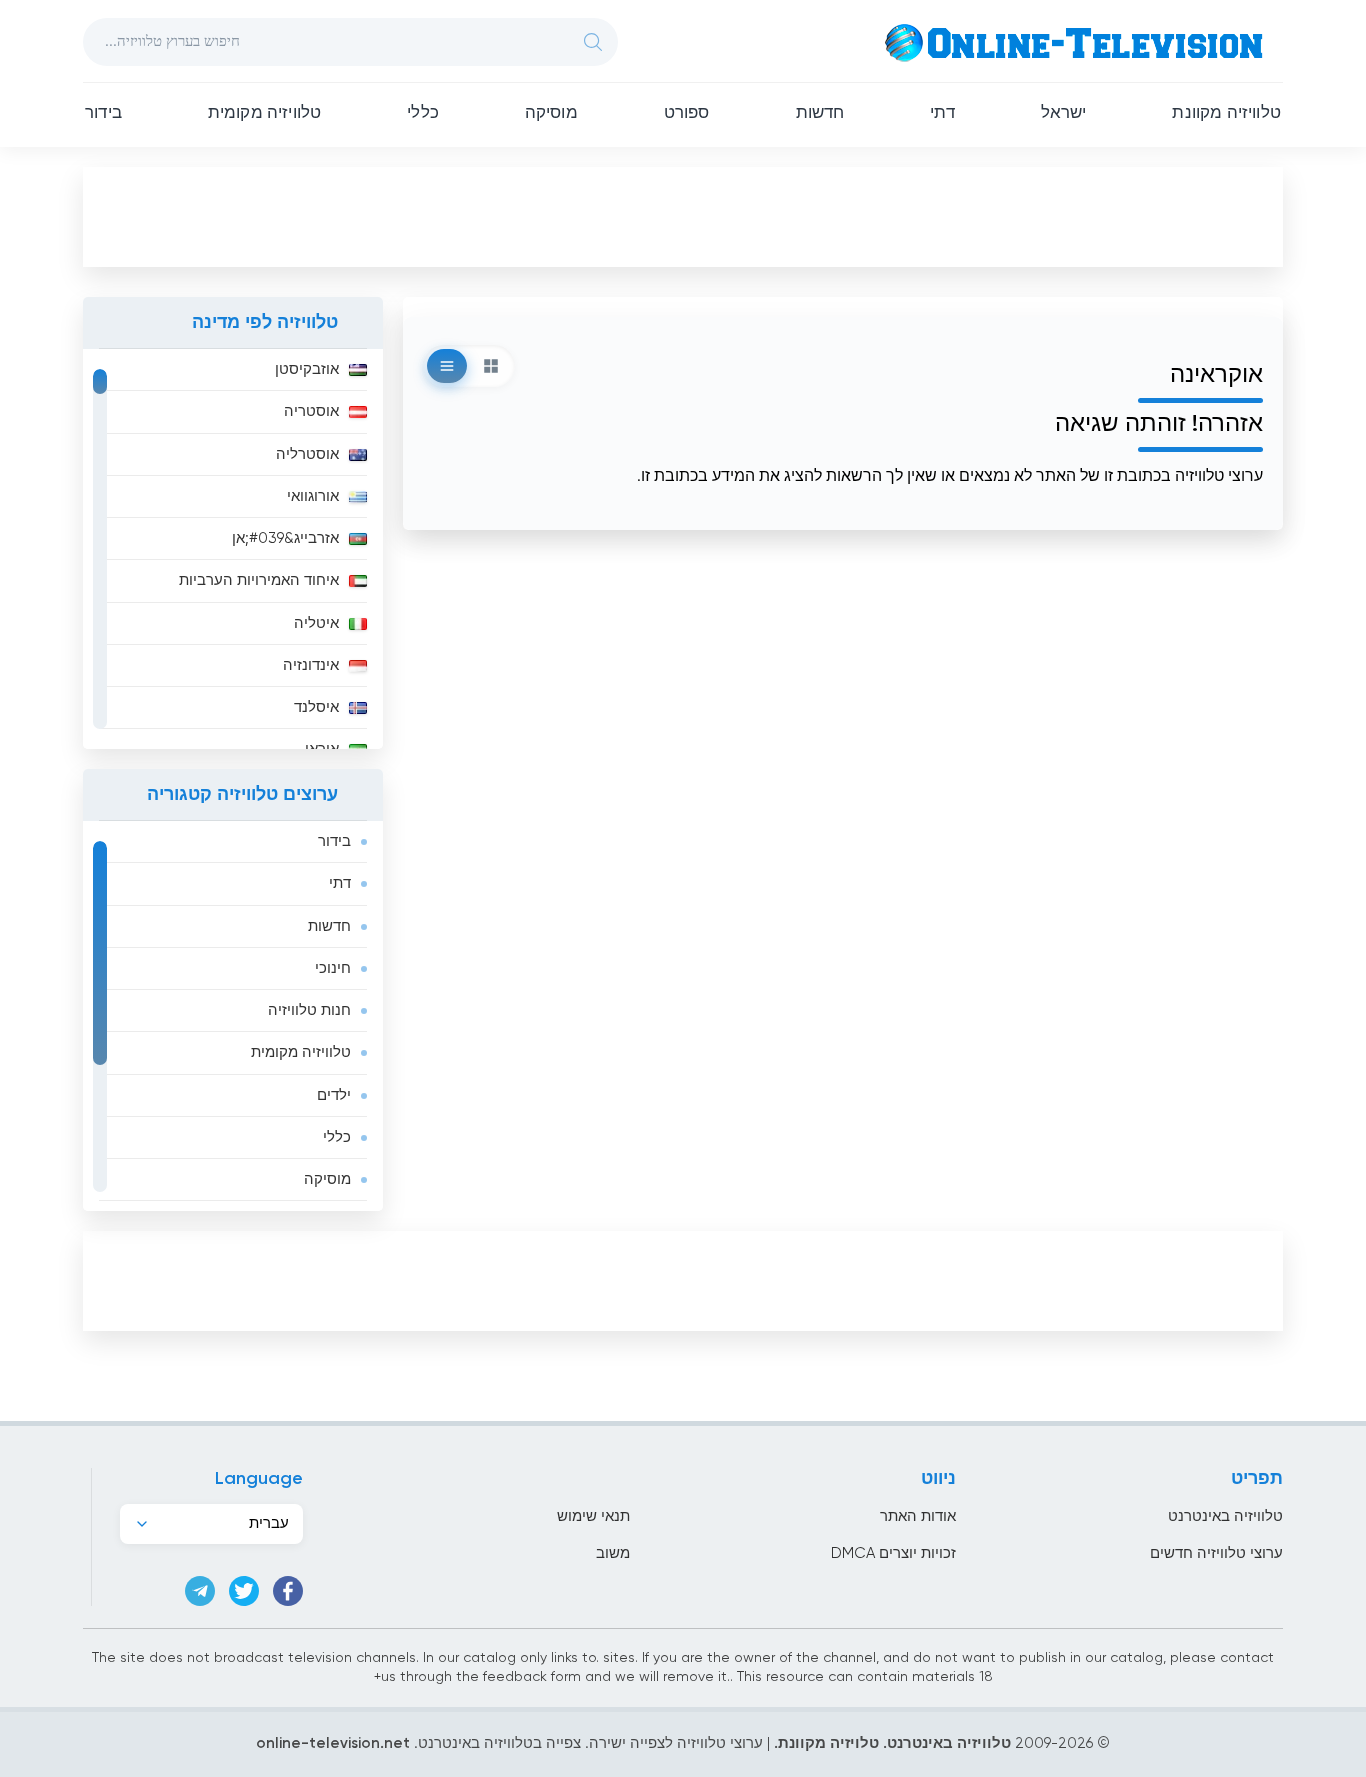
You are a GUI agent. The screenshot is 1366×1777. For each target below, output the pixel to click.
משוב (613, 1553)
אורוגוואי (313, 496)
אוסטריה (311, 411)
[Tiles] (491, 366)
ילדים (334, 1095)
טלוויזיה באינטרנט (1225, 1516)
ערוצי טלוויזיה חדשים (1216, 1553)
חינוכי (333, 968)
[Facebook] (288, 1591)
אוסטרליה (307, 454)
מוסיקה (551, 113)
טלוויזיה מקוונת (1226, 113)
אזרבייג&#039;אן (285, 538)
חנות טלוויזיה (309, 1010)
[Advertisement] (683, 216)
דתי (942, 113)
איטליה (316, 623)
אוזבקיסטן (307, 369)
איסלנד (316, 707)
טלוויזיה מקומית (265, 113)
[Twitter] (244, 1591)
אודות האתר (918, 1516)
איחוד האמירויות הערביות (259, 580)
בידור (103, 113)
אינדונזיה (311, 665)
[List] (447, 366)
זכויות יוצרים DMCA (893, 1553)
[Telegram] (200, 1591)
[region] (233, 549)
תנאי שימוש (593, 1516)
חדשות (820, 113)
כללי (423, 113)
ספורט (687, 113)
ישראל (1064, 113)
